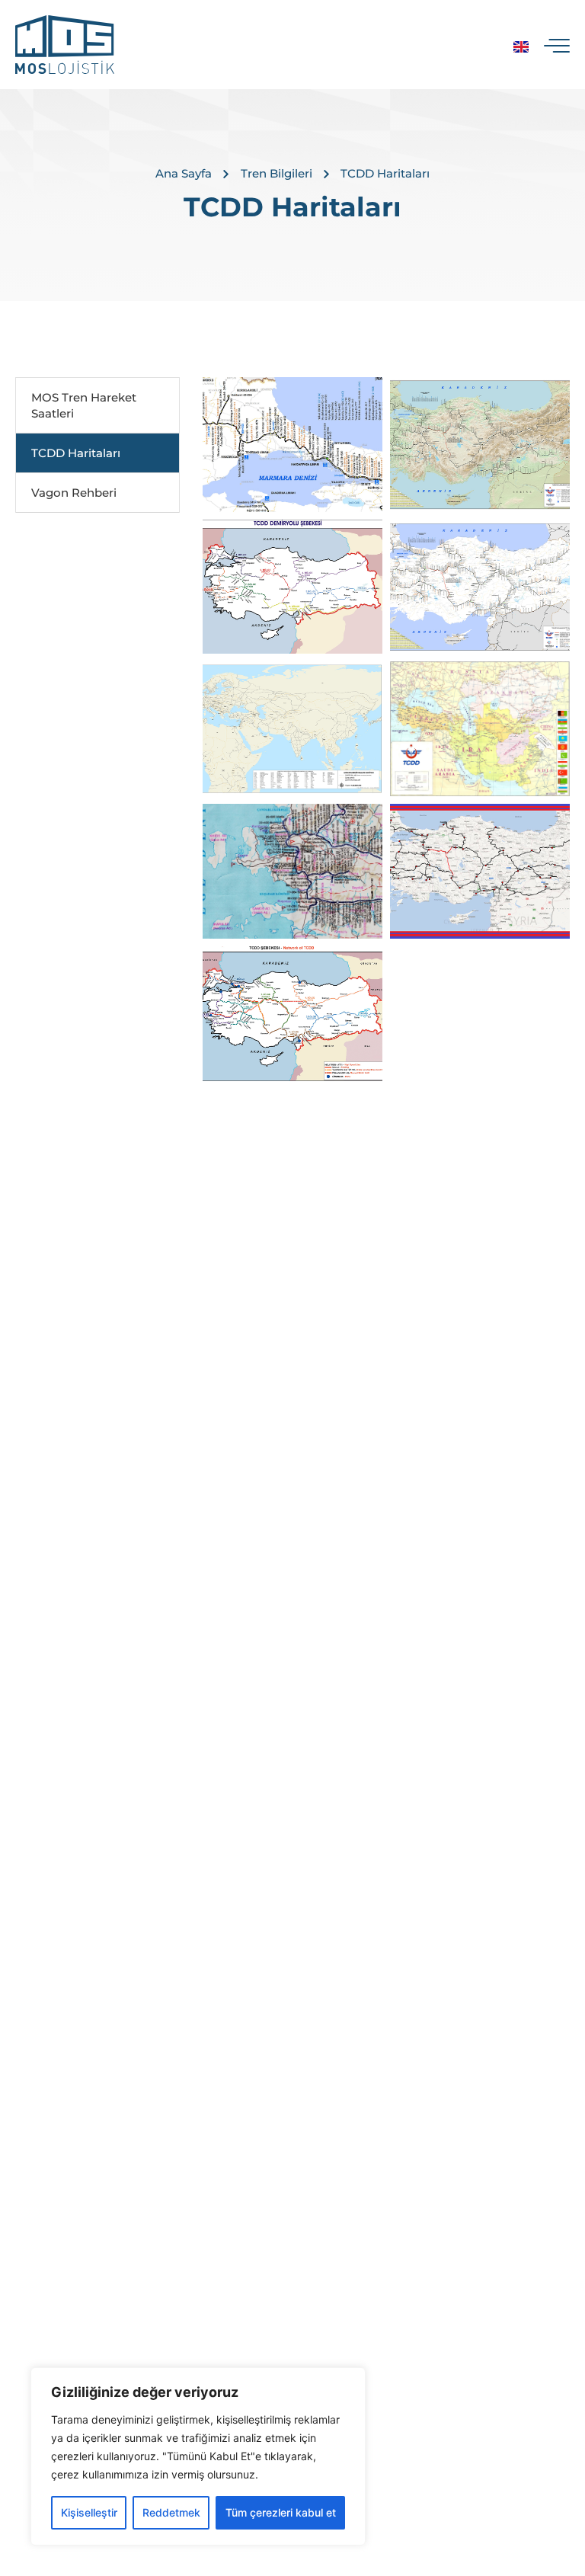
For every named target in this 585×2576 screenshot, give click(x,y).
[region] (198, 2456)
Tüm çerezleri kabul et (281, 2512)
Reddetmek (171, 2512)
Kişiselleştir (89, 2512)
